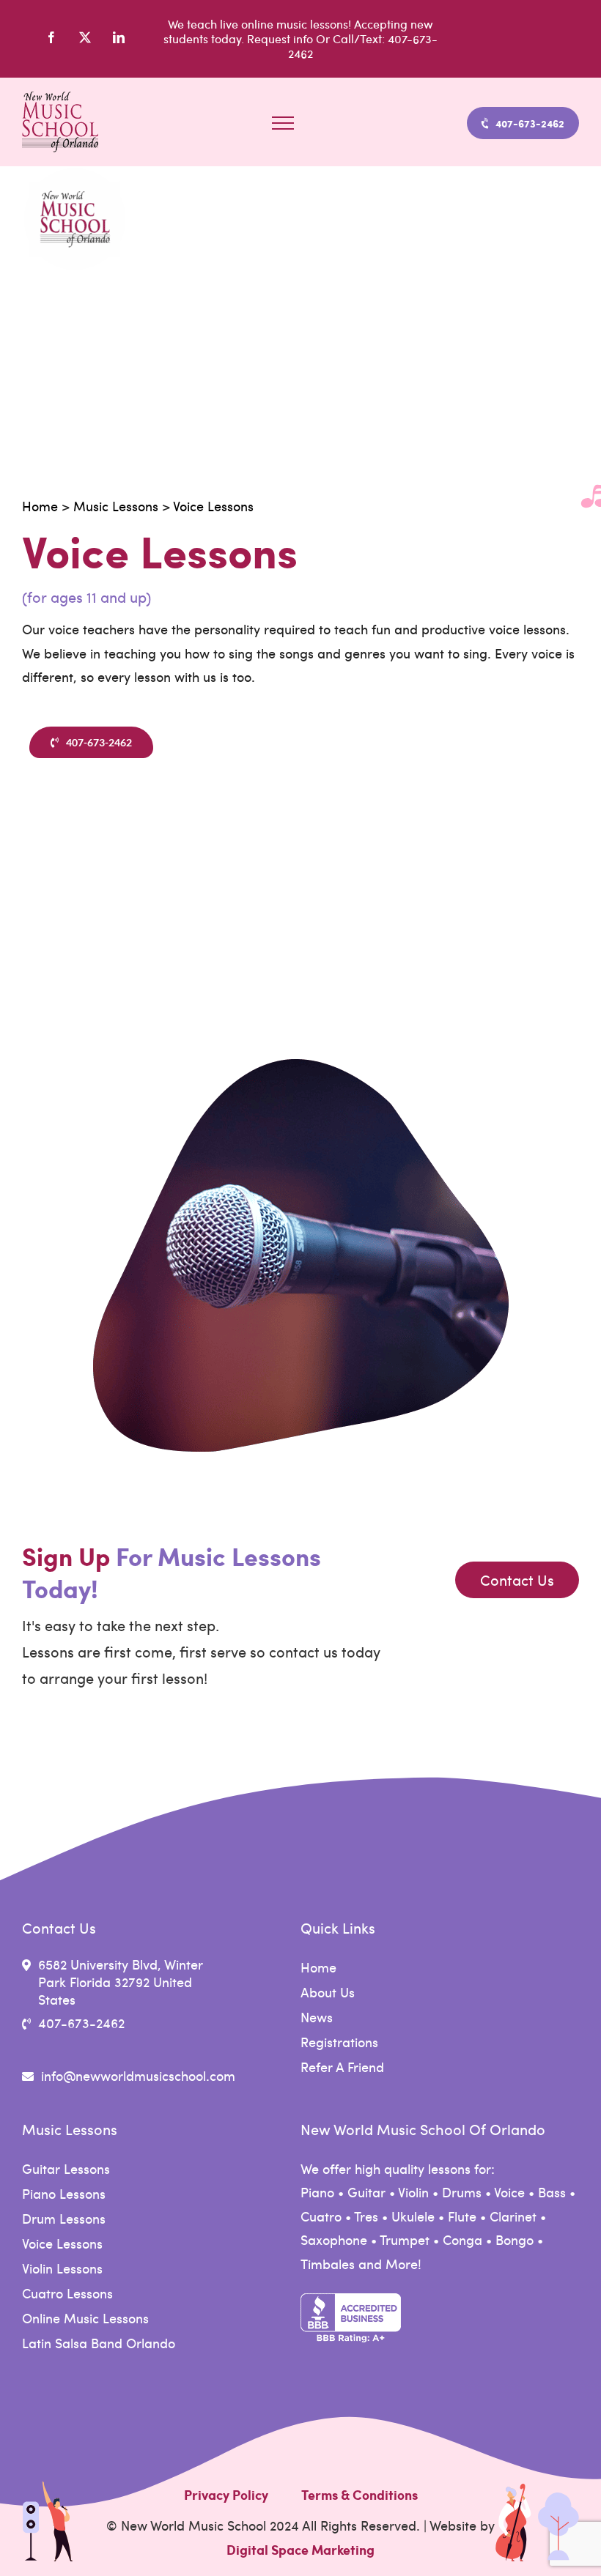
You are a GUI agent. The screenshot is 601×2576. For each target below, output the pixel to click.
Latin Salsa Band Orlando (99, 2343)
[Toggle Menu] (283, 123)
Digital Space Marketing (300, 2550)
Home (40, 506)
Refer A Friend (342, 2067)
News (317, 2017)
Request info (281, 38)
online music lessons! (296, 24)
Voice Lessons (213, 506)
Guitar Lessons (66, 2169)
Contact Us (517, 1580)
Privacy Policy (226, 2495)
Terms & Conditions (360, 2495)
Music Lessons (116, 506)
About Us (328, 1992)
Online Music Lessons (85, 2318)
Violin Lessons (62, 2268)
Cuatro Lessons (67, 2293)
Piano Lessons (64, 2194)
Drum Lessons (64, 2219)
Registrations (339, 2042)
